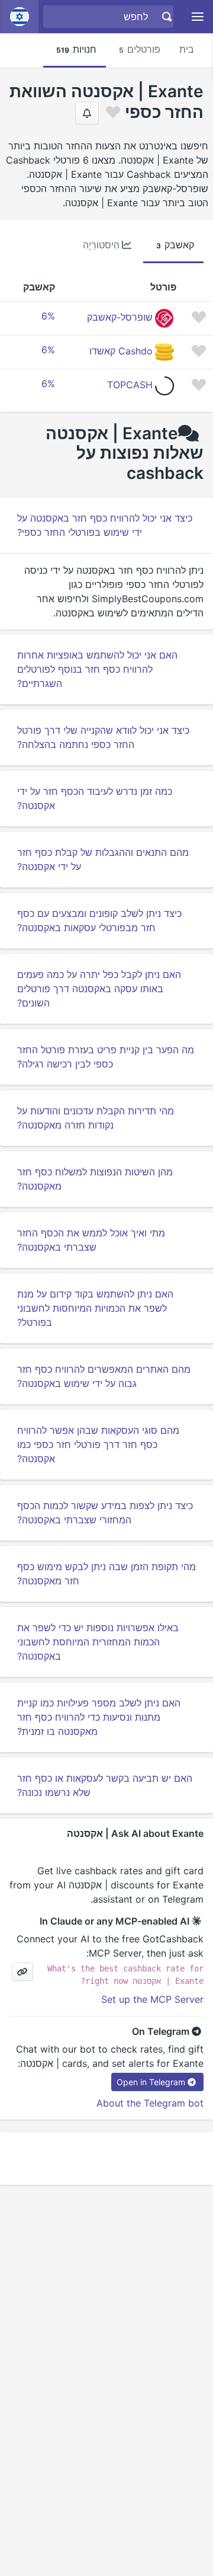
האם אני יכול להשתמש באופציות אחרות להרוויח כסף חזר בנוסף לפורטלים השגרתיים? (97, 669)
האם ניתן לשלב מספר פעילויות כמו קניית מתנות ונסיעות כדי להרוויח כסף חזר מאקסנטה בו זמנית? (99, 1717)
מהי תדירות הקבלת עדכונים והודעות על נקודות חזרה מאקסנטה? (96, 1118)
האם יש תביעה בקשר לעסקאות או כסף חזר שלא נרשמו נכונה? (105, 1785)
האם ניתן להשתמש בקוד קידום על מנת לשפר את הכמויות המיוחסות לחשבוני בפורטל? (95, 1308)
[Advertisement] (106, 2158)
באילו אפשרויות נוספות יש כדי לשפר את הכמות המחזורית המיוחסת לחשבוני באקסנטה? (98, 1642)
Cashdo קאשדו (121, 351)
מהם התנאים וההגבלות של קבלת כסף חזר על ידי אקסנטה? (103, 859)
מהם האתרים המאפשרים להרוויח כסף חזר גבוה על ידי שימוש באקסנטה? (104, 1376)
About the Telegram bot (150, 2103)
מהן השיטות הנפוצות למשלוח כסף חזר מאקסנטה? (95, 1179)
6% (48, 316)
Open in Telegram (151, 2082)
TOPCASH (130, 385)
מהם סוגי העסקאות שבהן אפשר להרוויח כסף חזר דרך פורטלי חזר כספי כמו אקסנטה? (98, 1444)
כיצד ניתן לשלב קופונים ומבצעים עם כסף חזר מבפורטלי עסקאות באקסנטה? (99, 921)
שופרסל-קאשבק (120, 317)
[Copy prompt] (22, 1972)
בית (187, 49)
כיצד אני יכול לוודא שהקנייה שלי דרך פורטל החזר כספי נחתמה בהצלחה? (103, 737)
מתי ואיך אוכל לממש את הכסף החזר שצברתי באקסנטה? (91, 1240)
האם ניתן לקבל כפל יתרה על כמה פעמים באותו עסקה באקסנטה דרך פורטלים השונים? (99, 989)
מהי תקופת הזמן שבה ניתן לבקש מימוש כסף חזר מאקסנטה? (106, 1574)
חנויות (76, 49)
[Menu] (198, 17)
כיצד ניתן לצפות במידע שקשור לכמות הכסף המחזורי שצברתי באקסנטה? (105, 1513)
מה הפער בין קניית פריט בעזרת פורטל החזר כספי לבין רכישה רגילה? (106, 1057)
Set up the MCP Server (152, 1999)
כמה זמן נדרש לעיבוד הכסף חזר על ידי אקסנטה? (95, 798)
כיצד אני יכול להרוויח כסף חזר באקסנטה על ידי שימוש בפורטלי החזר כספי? (105, 525)
